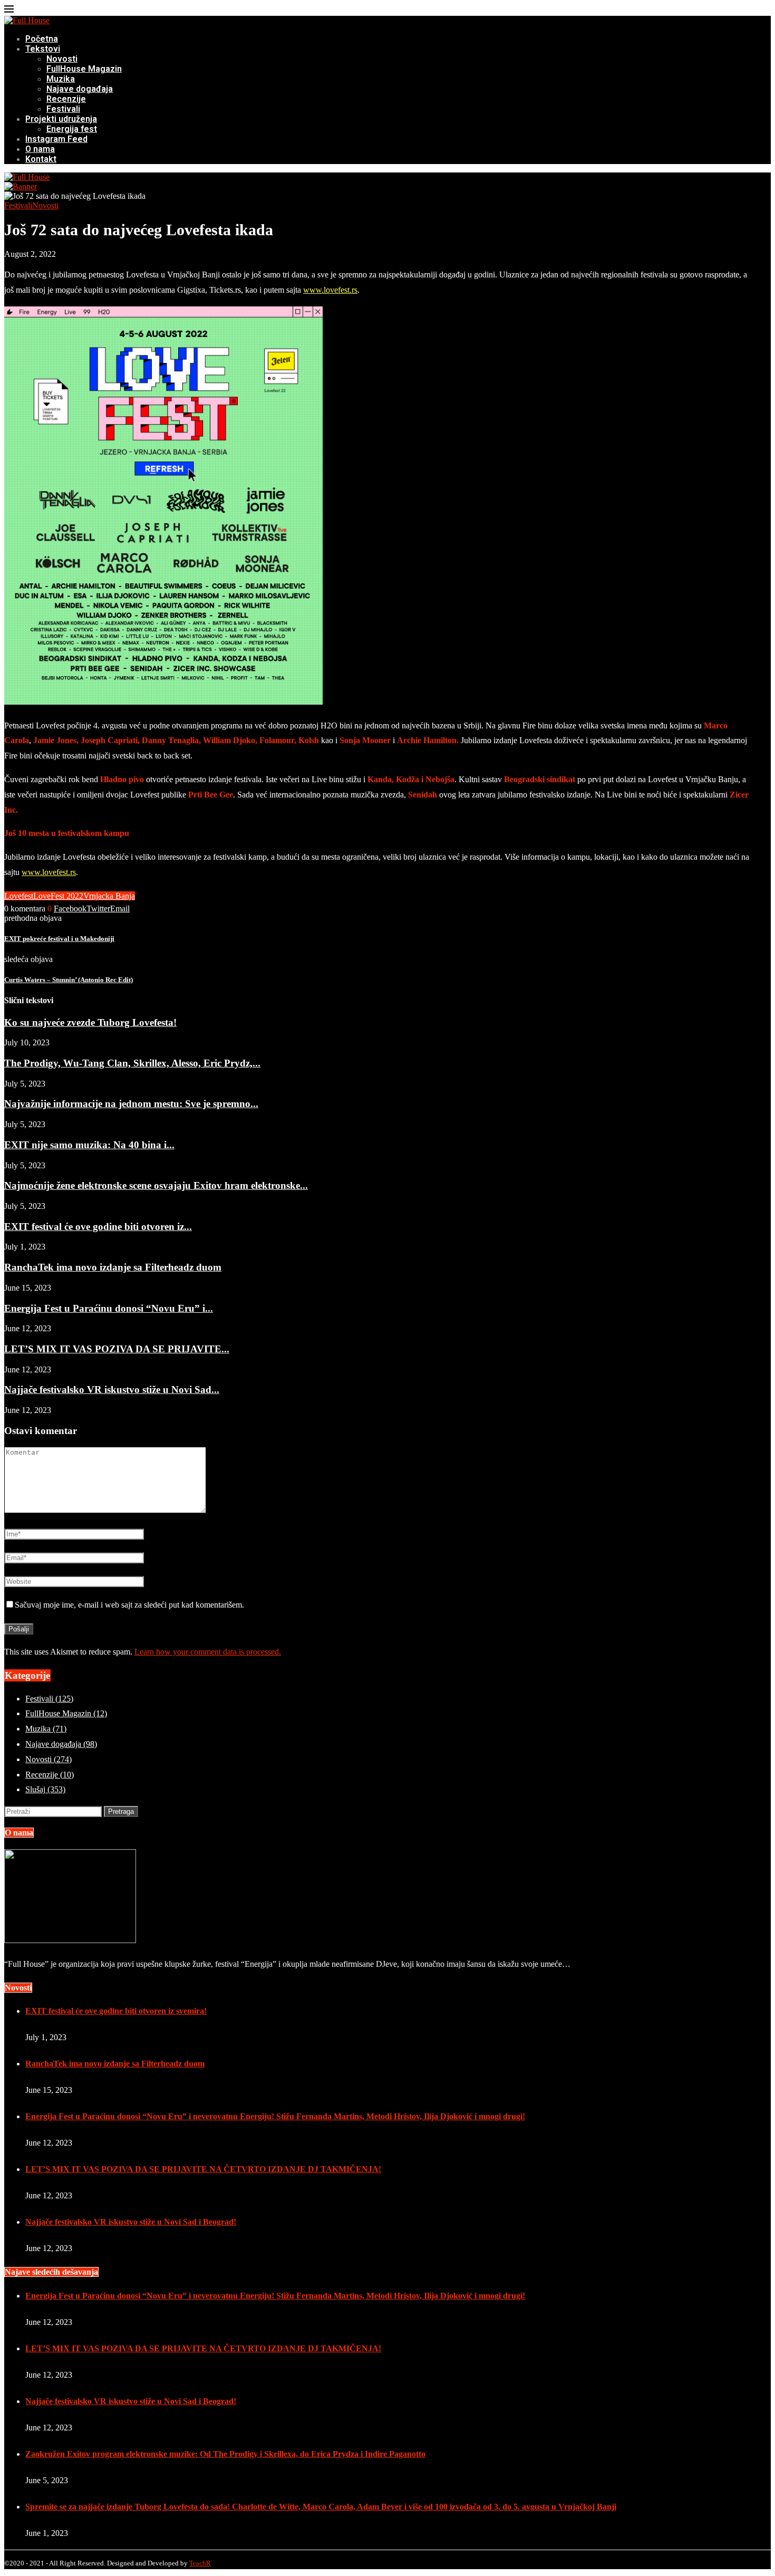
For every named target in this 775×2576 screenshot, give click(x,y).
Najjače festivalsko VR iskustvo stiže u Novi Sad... (112, 1390)
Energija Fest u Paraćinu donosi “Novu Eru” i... (109, 1308)
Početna (42, 39)
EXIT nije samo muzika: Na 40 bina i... (89, 1145)
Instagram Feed (56, 139)
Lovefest (19, 896)
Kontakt (41, 159)
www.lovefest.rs (330, 290)
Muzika (61, 79)
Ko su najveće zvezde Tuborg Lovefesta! (90, 1022)
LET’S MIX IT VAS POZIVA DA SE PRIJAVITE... (117, 1349)
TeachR (200, 2563)
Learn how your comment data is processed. (208, 1652)
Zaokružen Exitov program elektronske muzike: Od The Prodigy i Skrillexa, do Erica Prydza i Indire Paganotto (225, 2454)
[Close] (9, 11)
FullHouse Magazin (84, 69)
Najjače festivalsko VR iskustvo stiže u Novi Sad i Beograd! (131, 2222)
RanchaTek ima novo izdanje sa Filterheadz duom (113, 1267)
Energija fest (72, 129)
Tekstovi (43, 49)
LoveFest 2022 (58, 896)
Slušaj (45, 1789)
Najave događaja (80, 89)
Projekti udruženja (61, 119)
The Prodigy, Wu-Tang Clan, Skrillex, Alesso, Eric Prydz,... (132, 1063)
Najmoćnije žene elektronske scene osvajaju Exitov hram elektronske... (156, 1185)
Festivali (63, 109)
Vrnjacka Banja (109, 896)
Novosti (62, 59)
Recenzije (66, 99)
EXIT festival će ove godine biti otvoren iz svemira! (116, 2011)
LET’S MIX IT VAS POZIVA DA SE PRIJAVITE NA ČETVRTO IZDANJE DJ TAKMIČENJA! (203, 2169)
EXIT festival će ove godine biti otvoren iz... (98, 1227)
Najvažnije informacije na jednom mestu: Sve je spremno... (131, 1104)
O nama (40, 149)
